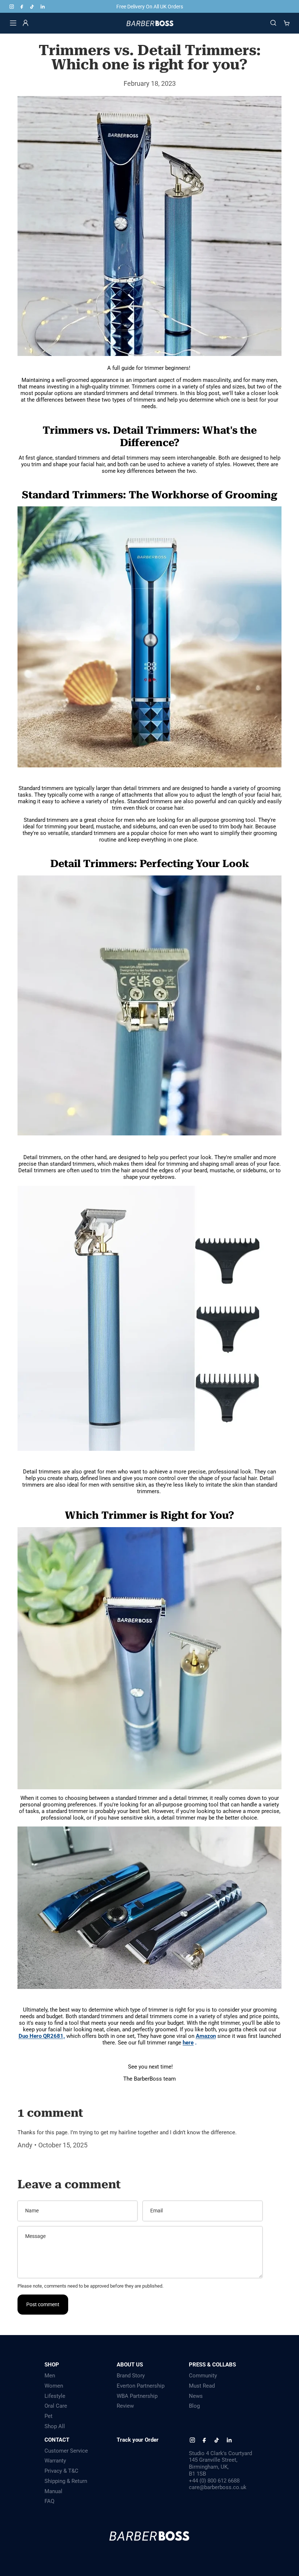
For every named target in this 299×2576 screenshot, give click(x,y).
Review (125, 2406)
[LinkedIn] (42, 7)
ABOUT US (130, 2365)
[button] (149, 1012)
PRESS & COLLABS (212, 2365)
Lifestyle (55, 2396)
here (188, 2043)
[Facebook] (22, 7)
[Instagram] (12, 7)
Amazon (206, 2036)
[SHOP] (13, 23)
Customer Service (66, 2451)
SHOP (52, 2365)
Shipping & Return (66, 2481)
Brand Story (131, 2376)
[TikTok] (32, 7)
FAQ (49, 2501)
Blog (194, 2406)
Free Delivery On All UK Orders (150, 7)
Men (50, 2376)
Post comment (43, 2304)
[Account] (26, 23)
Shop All (55, 2426)
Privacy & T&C (61, 2471)
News (196, 2396)
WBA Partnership (137, 2396)
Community (203, 2376)
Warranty (55, 2461)
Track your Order (138, 2440)
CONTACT (57, 2440)
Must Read (202, 2386)
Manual (53, 2491)
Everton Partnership (141, 2386)
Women (54, 2386)
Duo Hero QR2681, (42, 2036)
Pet (48, 2416)
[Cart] (287, 23)
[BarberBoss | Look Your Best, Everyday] (150, 23)
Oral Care (56, 2406)
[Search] (273, 23)
